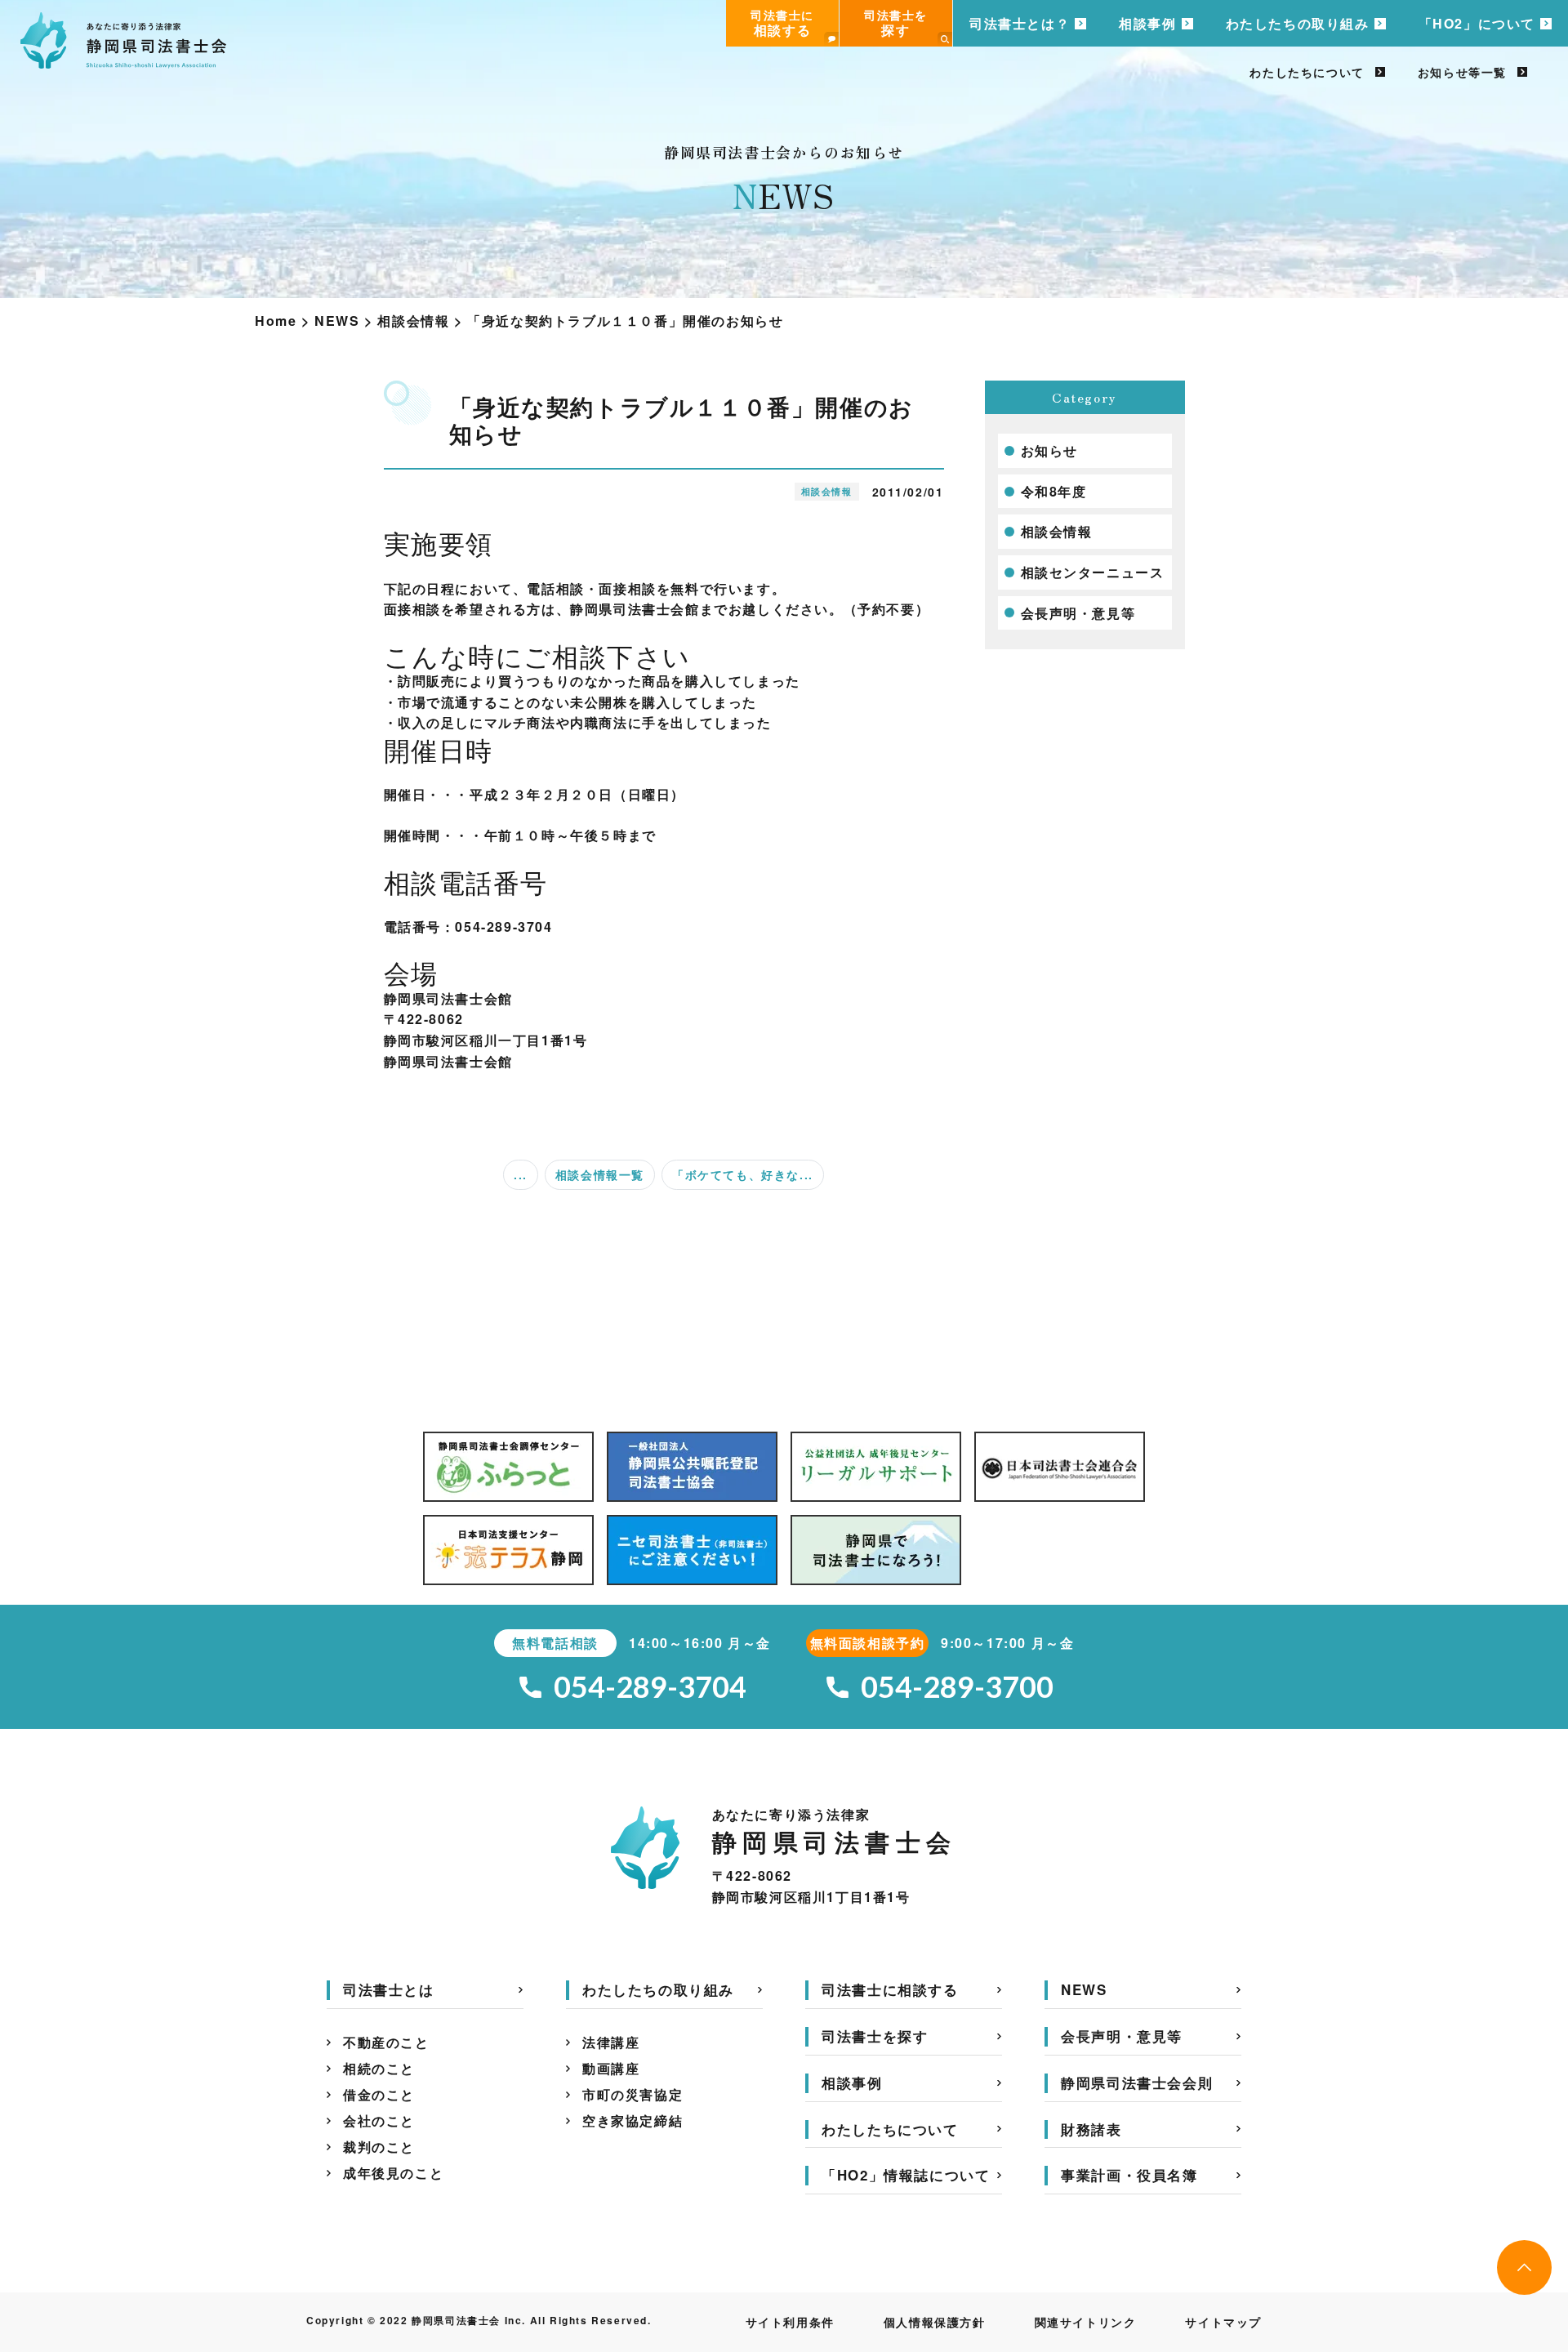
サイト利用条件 (790, 2322)
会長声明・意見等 (1078, 613)
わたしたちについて (1307, 72)
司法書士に (782, 23)
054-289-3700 (957, 1687)
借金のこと (379, 2094)
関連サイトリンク (1086, 2322)
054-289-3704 (650, 1687)
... (521, 1174)
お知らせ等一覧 (1462, 72)
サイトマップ (1223, 2322)
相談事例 (1147, 23)
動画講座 (611, 2068)
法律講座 (611, 2042)
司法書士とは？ (1020, 23)
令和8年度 (1054, 491)
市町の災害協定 (633, 2094)
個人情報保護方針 (935, 2322)
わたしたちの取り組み (1298, 23)
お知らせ (1049, 450)
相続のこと (379, 2068)
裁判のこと (379, 2147)
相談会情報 (1057, 531)
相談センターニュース (1093, 572)
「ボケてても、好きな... (743, 1174)
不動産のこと (386, 2042)
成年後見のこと (393, 2173)
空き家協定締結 (633, 2120)
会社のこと (379, 2120)
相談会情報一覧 (600, 1174)
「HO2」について (1477, 23)
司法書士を (896, 23)
